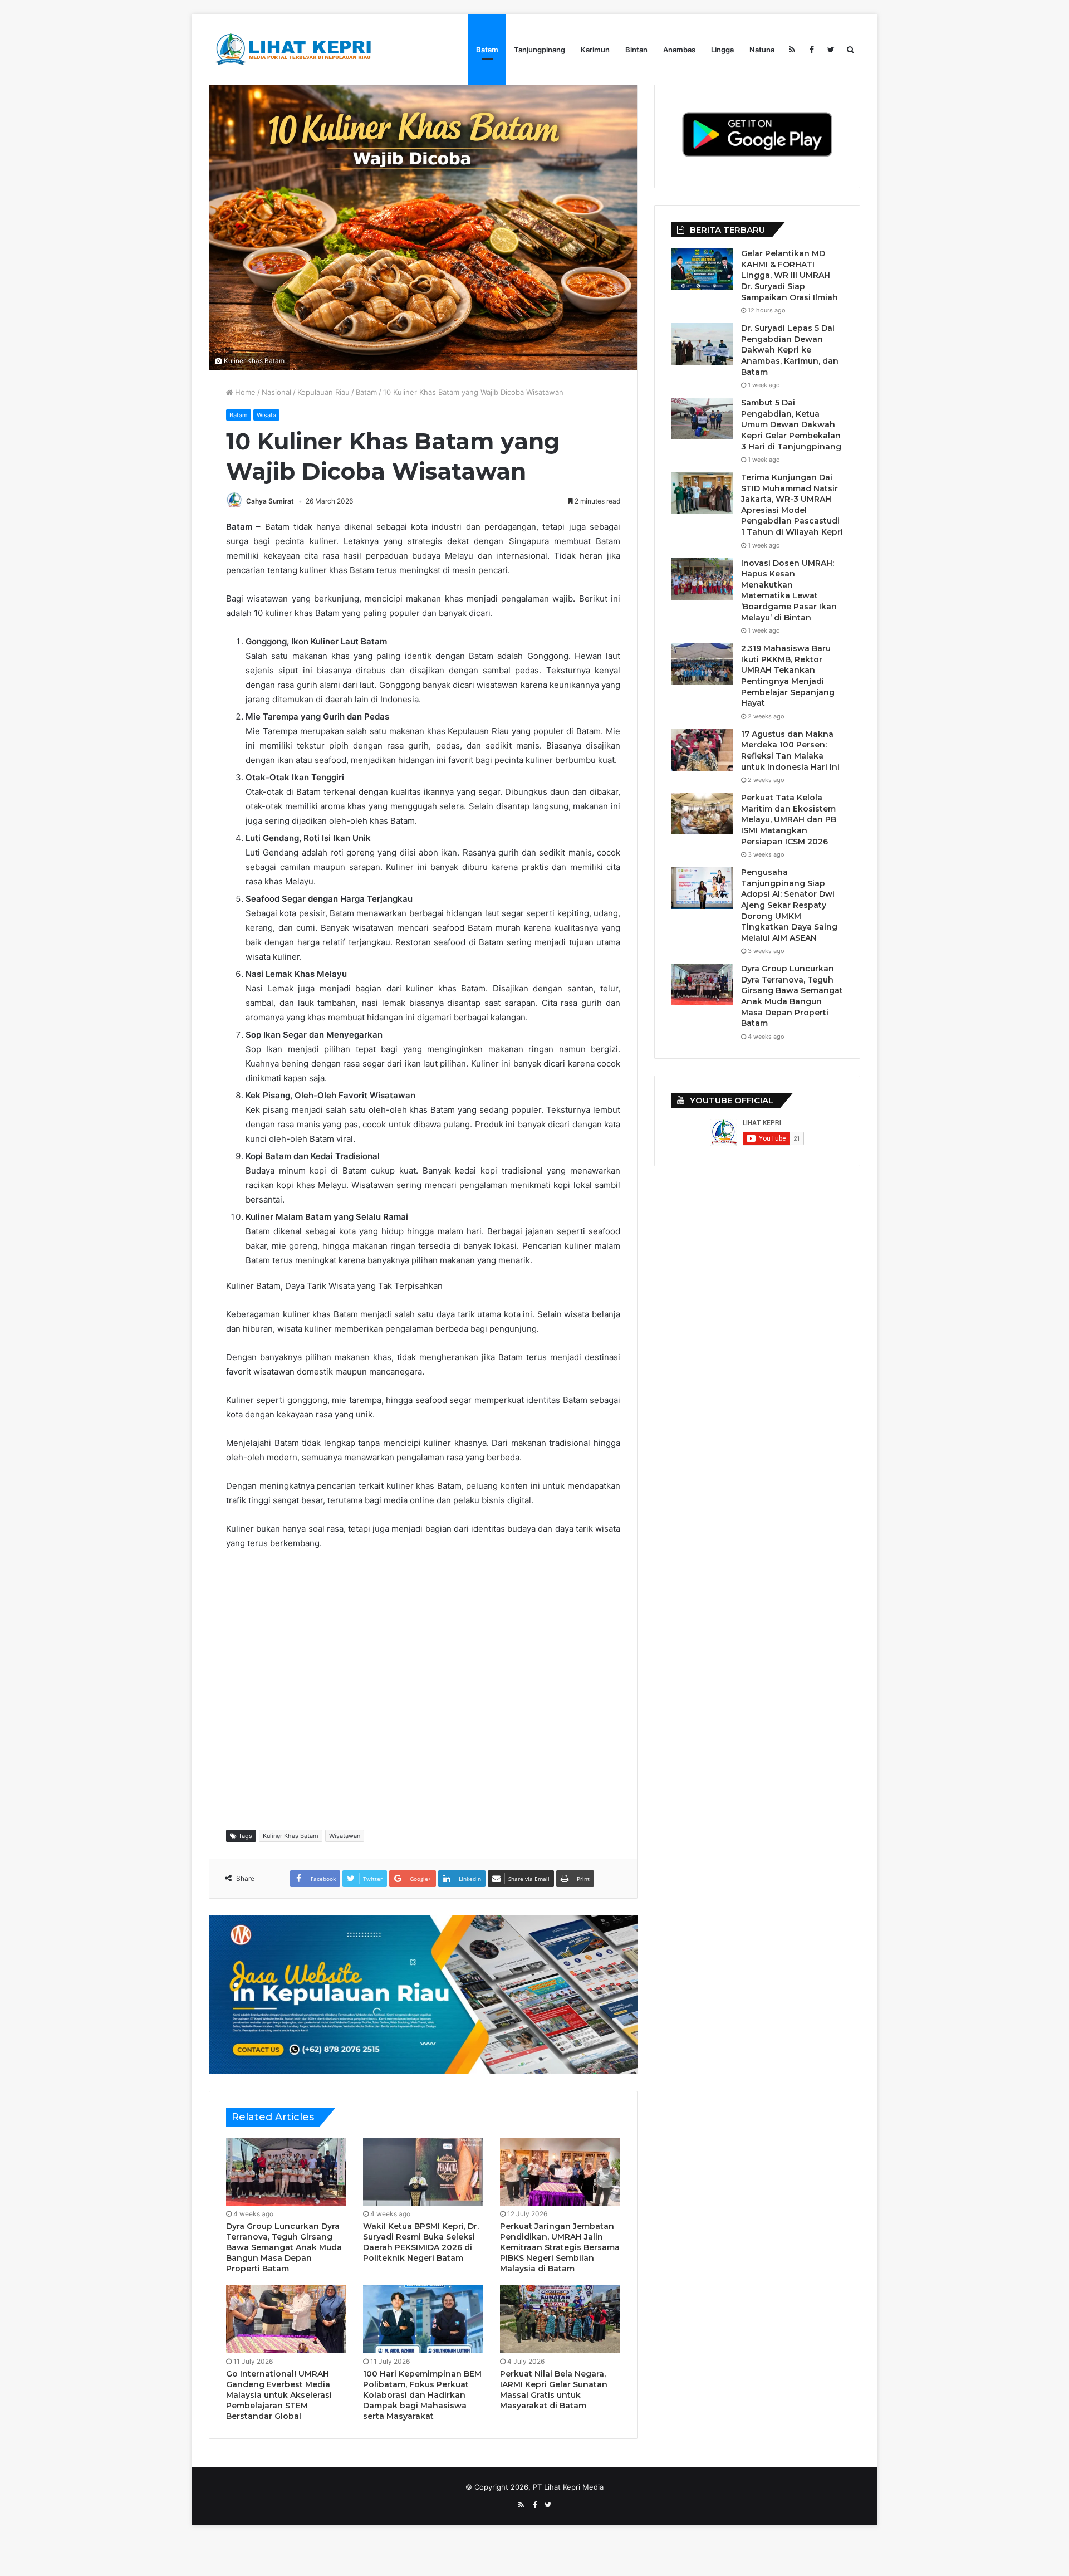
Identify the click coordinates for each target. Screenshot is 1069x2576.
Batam (487, 50)
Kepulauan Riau (323, 392)
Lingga (722, 50)
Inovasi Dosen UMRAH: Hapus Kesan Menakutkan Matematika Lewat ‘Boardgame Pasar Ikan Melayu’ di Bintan (789, 590)
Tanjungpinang (540, 50)
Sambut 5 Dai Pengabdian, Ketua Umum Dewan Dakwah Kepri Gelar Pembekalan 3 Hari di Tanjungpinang (791, 424)
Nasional (276, 392)
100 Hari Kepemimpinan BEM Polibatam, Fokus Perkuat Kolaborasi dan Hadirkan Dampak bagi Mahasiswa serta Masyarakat (422, 2395)
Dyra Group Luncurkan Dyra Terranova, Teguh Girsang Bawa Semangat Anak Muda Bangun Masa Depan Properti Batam (284, 2247)
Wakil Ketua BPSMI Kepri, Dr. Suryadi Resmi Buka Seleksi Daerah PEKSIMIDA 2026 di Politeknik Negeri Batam (421, 2242)
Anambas (679, 50)
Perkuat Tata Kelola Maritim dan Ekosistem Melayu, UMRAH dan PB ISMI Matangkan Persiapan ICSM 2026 (789, 819)
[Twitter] (831, 50)
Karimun (595, 50)
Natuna (762, 50)
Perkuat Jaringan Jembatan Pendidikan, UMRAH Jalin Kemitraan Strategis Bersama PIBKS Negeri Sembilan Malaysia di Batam (560, 2247)
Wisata (266, 415)
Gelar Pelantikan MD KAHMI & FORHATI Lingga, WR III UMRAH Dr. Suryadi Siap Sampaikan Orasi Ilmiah (790, 275)
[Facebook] (811, 50)
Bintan (636, 50)
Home (244, 392)
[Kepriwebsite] (423, 1994)
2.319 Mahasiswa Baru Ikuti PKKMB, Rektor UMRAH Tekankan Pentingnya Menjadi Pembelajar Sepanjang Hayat (788, 676)
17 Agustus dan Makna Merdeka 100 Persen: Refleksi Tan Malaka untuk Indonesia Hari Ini (790, 751)
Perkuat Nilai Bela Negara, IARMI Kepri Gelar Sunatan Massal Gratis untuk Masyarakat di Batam (554, 2390)
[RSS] (792, 50)
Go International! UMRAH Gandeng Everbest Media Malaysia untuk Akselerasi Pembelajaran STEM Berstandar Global (279, 2395)
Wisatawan (345, 1836)
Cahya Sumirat (270, 501)
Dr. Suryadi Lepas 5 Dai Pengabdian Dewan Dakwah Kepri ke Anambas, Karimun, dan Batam (790, 350)
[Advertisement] (429, 1689)
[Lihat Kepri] (292, 49)
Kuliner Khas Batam (291, 1836)
